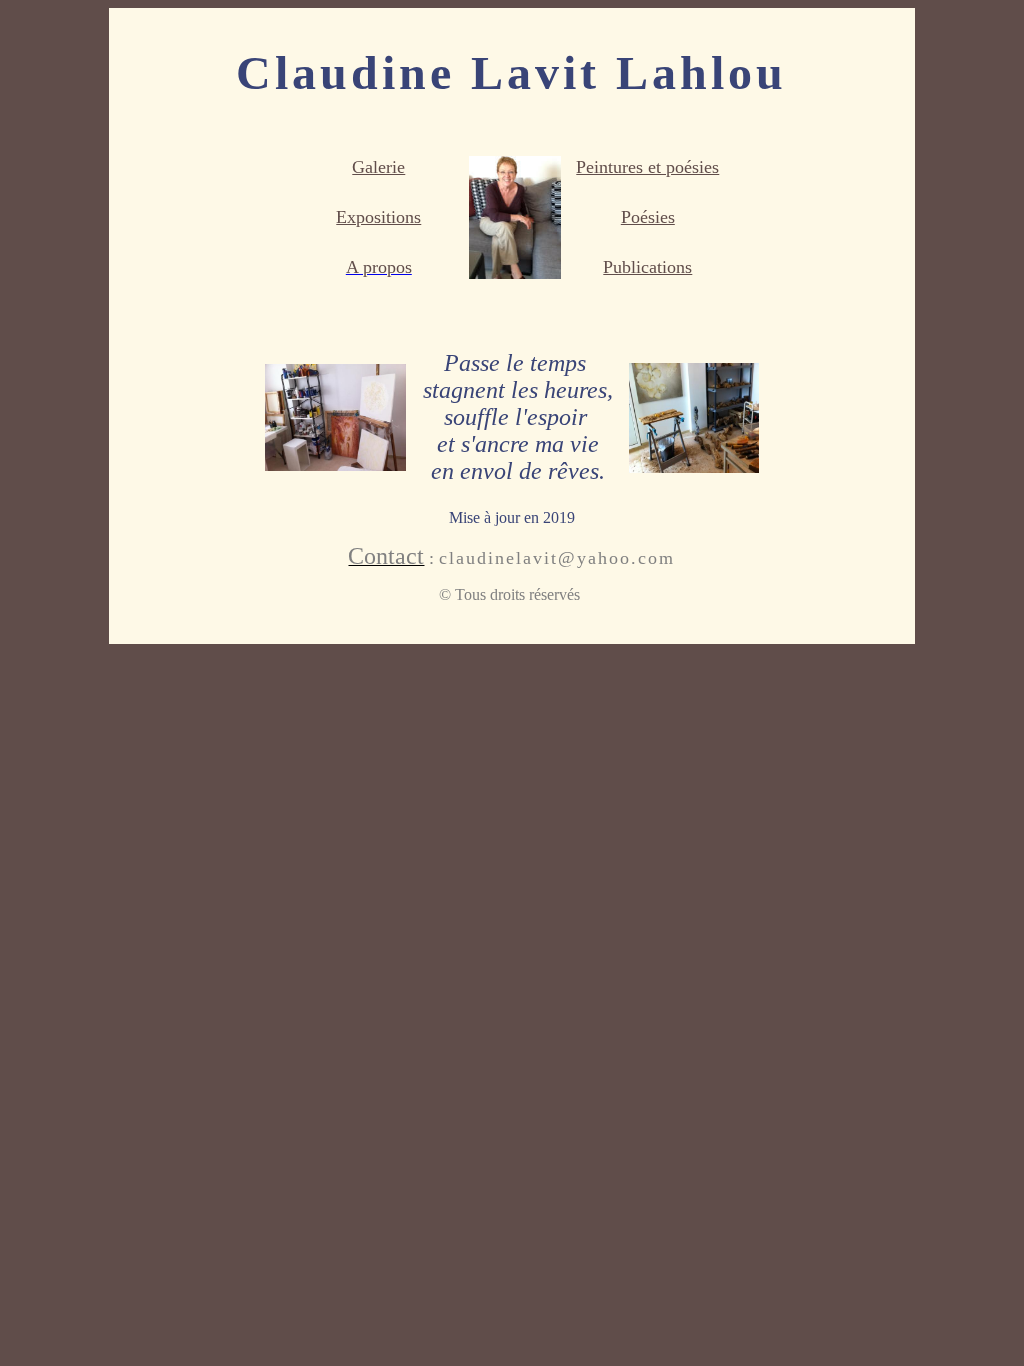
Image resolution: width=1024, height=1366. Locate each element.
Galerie (378, 167)
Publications (647, 267)
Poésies (648, 217)
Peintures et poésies (647, 167)
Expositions (378, 217)
